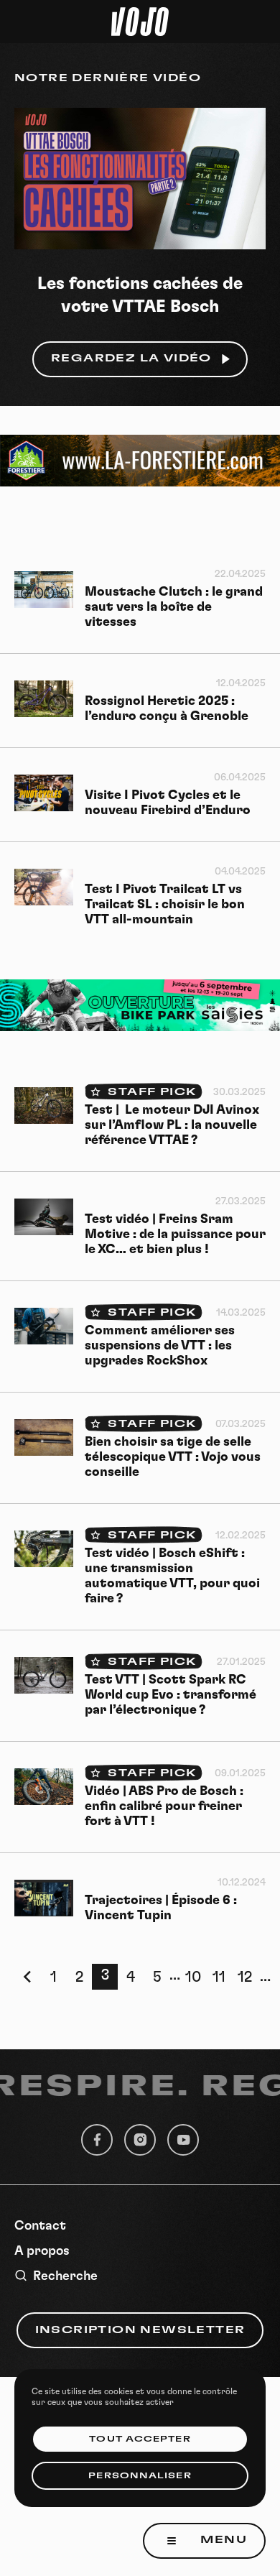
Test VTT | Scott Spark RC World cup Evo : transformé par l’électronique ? (171, 1695)
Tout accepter (140, 2439)
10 (193, 1977)
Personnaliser (140, 2476)
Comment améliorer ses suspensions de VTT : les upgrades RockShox (160, 1346)
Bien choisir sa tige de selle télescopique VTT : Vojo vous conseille (173, 1457)
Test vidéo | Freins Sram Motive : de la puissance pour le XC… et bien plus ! (175, 1234)
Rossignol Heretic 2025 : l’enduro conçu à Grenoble (167, 709)
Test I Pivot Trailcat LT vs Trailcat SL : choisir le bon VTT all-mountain (165, 905)
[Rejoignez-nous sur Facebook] (97, 2140)
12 (245, 1977)
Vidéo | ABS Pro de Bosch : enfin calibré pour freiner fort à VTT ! (164, 1806)
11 (219, 1977)
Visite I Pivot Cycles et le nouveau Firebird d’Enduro (168, 803)
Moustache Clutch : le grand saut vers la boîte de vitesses (174, 607)
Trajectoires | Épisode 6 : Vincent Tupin (161, 1908)
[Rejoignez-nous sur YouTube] (183, 2140)
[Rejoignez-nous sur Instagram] (140, 2140)
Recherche (65, 2276)
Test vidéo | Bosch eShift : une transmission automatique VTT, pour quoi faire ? (172, 1576)
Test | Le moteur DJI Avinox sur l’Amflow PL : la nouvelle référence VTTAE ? (172, 1125)
